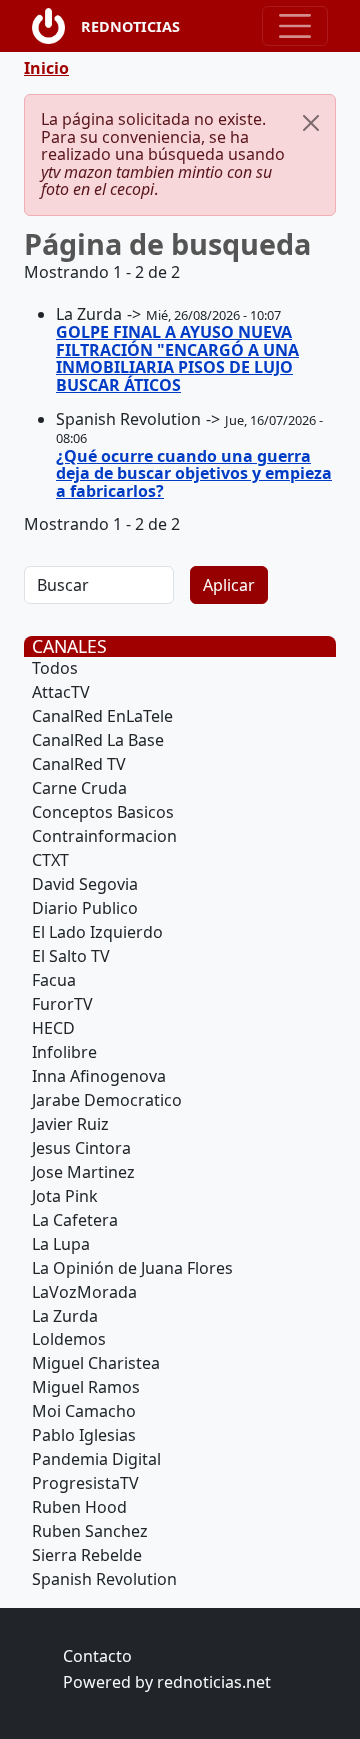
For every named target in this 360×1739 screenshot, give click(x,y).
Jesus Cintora (81, 1148)
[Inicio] (56, 26)
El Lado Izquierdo (97, 932)
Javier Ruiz (70, 1124)
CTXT (50, 860)
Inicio (46, 68)
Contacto (97, 1656)
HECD (53, 1028)
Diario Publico (85, 908)
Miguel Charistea (96, 1363)
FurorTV (62, 1004)
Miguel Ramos (86, 1387)
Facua (54, 980)
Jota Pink (65, 1196)
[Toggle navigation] (295, 26)
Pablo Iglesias (84, 1435)
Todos (55, 668)
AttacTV (61, 692)
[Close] (311, 123)
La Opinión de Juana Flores (132, 1268)
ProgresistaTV (85, 1483)
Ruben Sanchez (90, 1531)
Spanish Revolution (104, 1579)
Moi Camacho (84, 1411)
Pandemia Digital (96, 1459)
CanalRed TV (79, 764)
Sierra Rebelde (87, 1555)
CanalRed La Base (98, 740)
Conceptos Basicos (103, 812)
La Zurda (65, 1316)
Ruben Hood (79, 1507)
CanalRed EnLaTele (102, 716)
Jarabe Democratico (107, 1100)
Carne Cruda (79, 788)
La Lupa (61, 1244)
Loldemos (69, 1339)
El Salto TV (71, 956)
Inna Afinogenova (99, 1076)
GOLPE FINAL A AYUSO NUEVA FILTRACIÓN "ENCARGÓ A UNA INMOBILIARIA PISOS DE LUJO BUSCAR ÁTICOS (177, 358)
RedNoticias (130, 26)
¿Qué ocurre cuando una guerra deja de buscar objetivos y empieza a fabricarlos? (194, 473)
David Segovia (85, 884)
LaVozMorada (84, 1292)
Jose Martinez (83, 1172)
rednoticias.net (214, 1682)
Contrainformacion (104, 836)
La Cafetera (75, 1220)
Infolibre (64, 1052)
